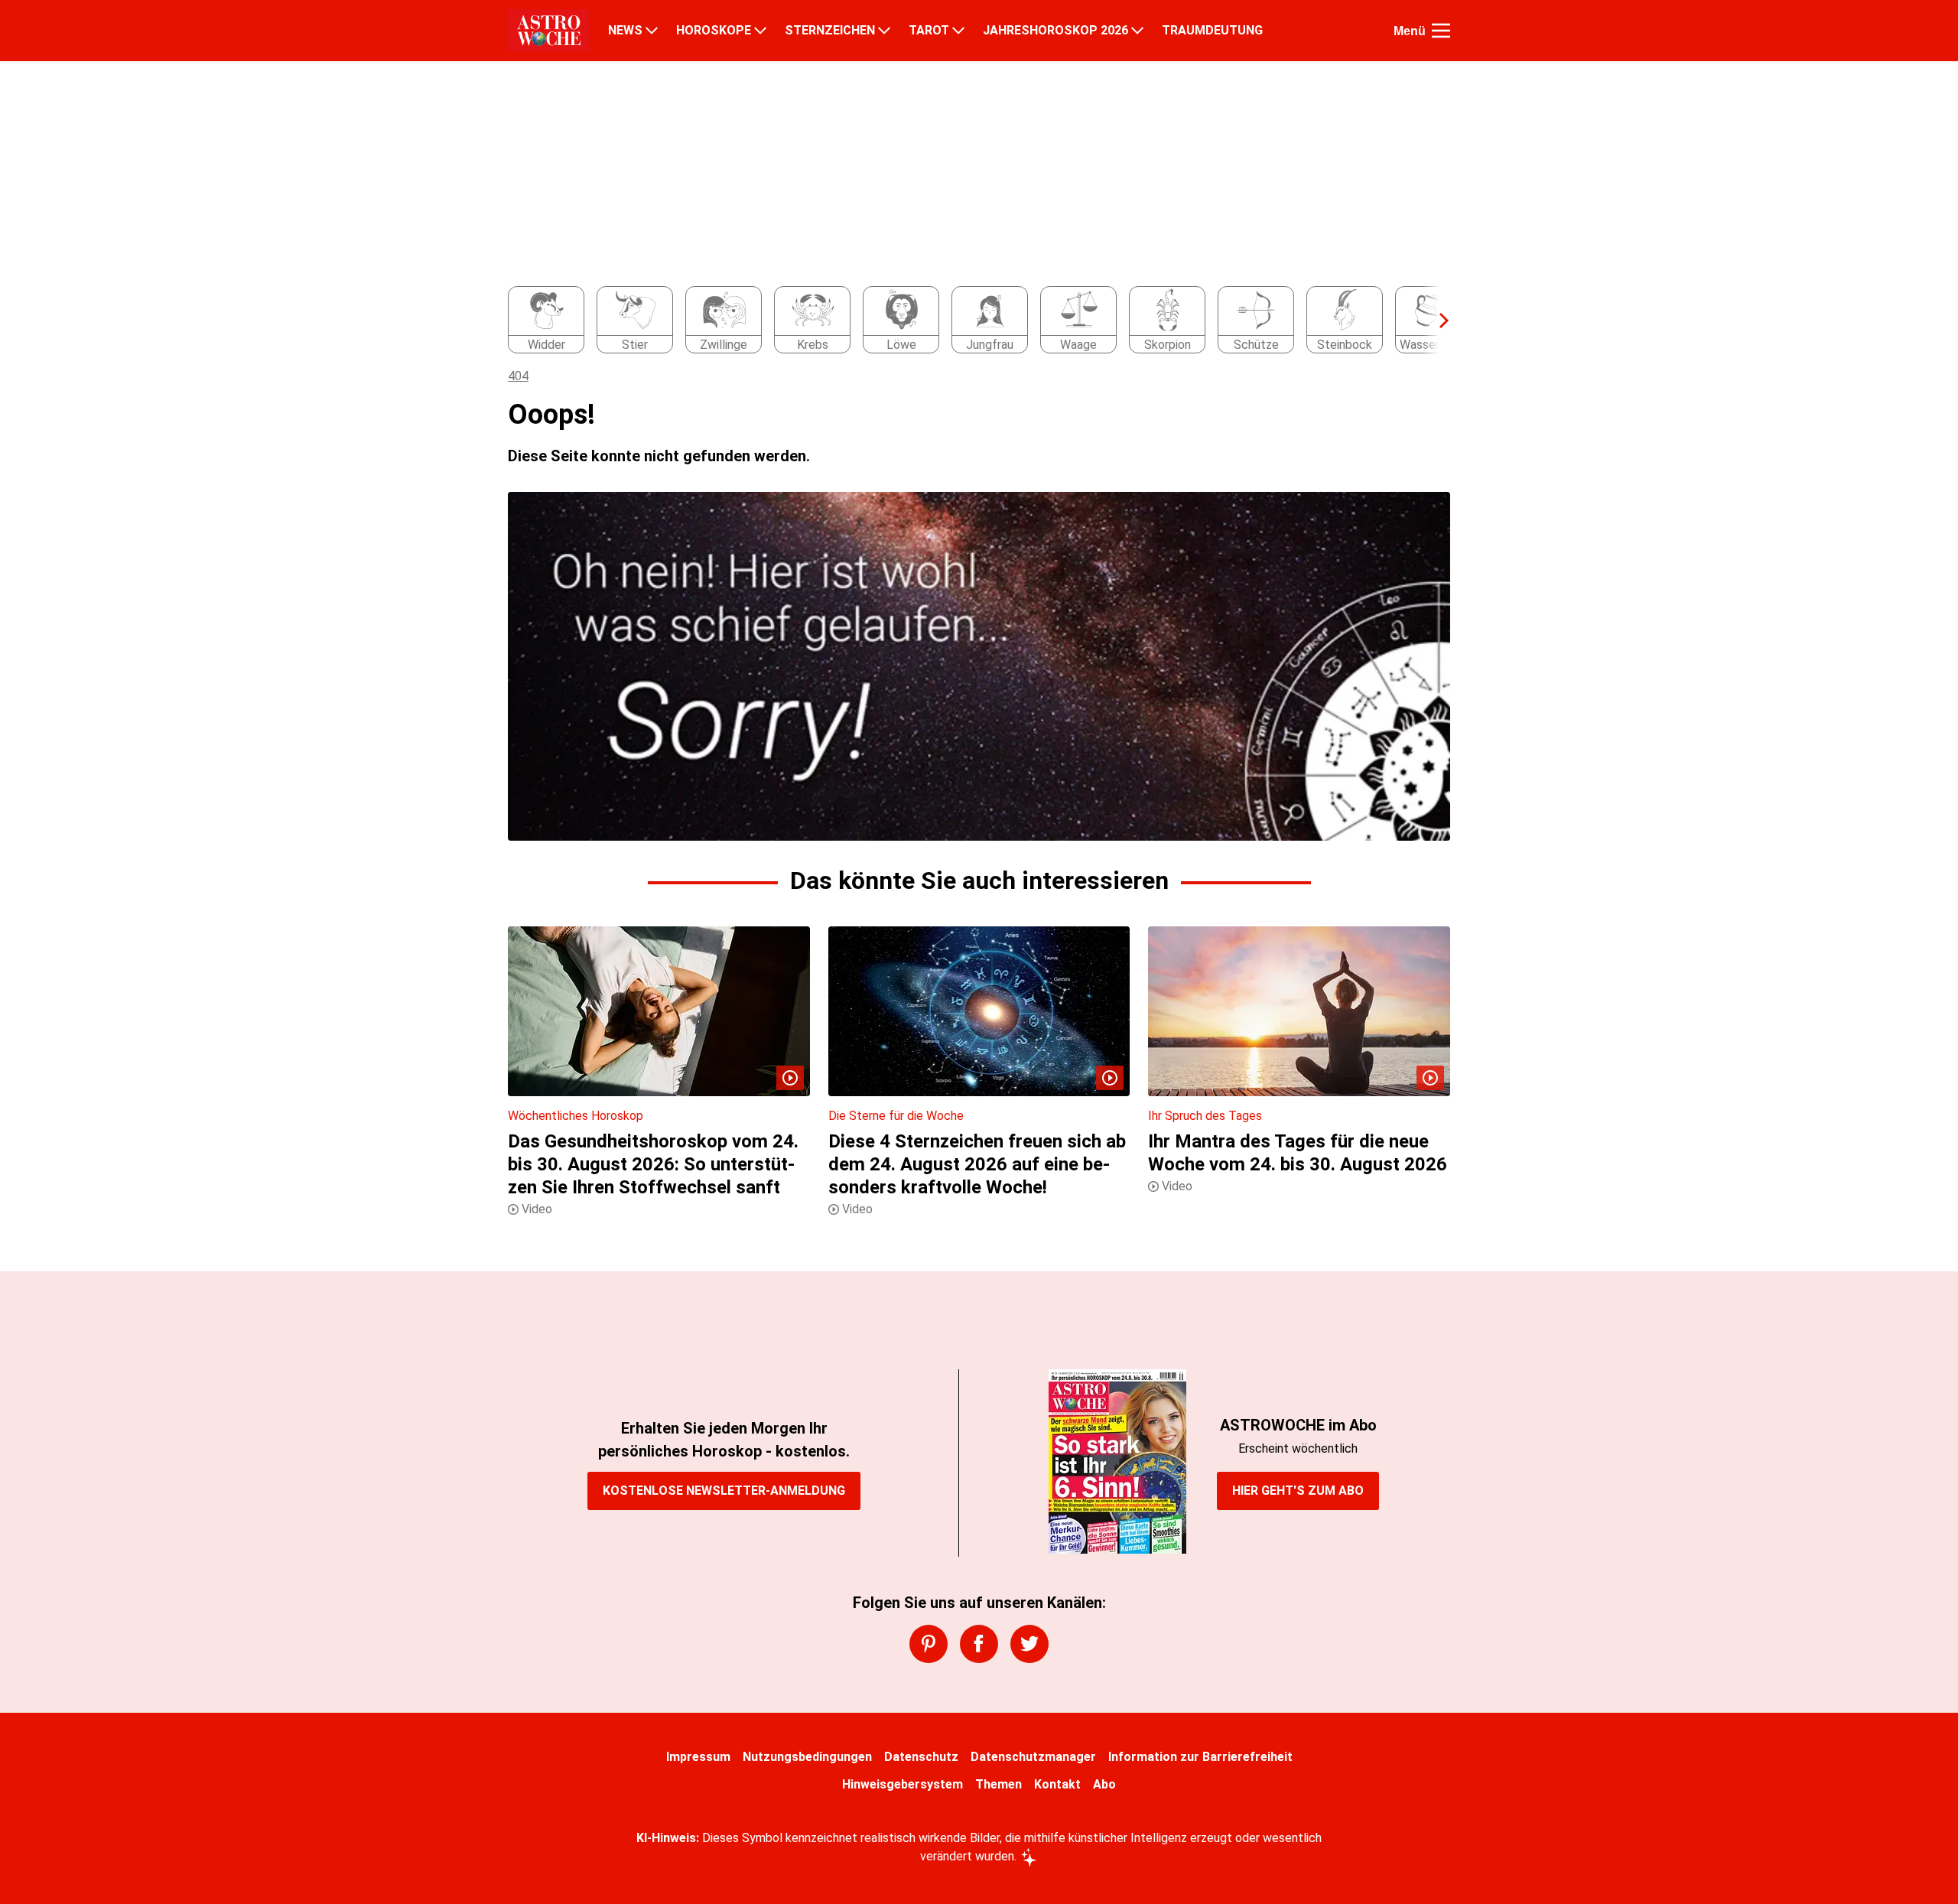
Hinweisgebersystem (903, 1784)
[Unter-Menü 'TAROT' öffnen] (958, 31)
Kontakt (1057, 1784)
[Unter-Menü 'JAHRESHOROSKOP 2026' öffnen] (1137, 31)
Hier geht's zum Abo (1298, 1491)
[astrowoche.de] (549, 31)
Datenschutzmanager (1033, 1757)
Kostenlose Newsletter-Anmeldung (724, 1491)
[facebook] (979, 1644)
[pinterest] (929, 1644)
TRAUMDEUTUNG (1212, 31)
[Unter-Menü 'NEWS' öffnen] (652, 31)
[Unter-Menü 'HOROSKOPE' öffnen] (760, 31)
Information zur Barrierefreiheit (1200, 1757)
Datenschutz (921, 1757)
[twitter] (1029, 1644)
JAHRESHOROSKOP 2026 (1055, 31)
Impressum (698, 1757)
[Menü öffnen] (1441, 31)
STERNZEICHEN (830, 31)
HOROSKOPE (714, 31)
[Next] (1436, 321)
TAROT (929, 31)
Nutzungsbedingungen (807, 1757)
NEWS (625, 31)
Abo (1104, 1784)
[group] (970, 321)
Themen (999, 1784)
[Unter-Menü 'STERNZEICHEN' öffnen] (884, 31)
